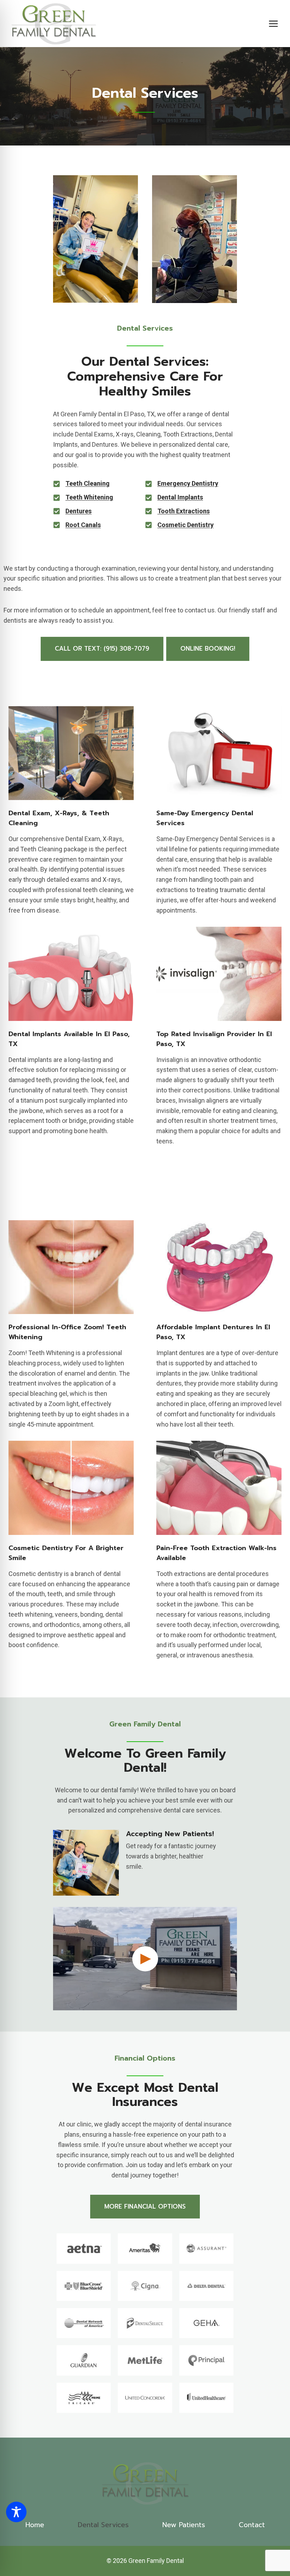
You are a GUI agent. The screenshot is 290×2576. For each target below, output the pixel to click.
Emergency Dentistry (188, 483)
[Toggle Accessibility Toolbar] (16, 2512)
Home (35, 2525)
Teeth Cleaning (88, 483)
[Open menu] (273, 24)
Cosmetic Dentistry (185, 525)
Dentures (79, 511)
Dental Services (103, 2525)
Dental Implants (180, 497)
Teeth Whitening (89, 497)
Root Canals (83, 525)
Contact (252, 2525)
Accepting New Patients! (170, 1834)
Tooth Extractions (184, 511)
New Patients (184, 2525)
